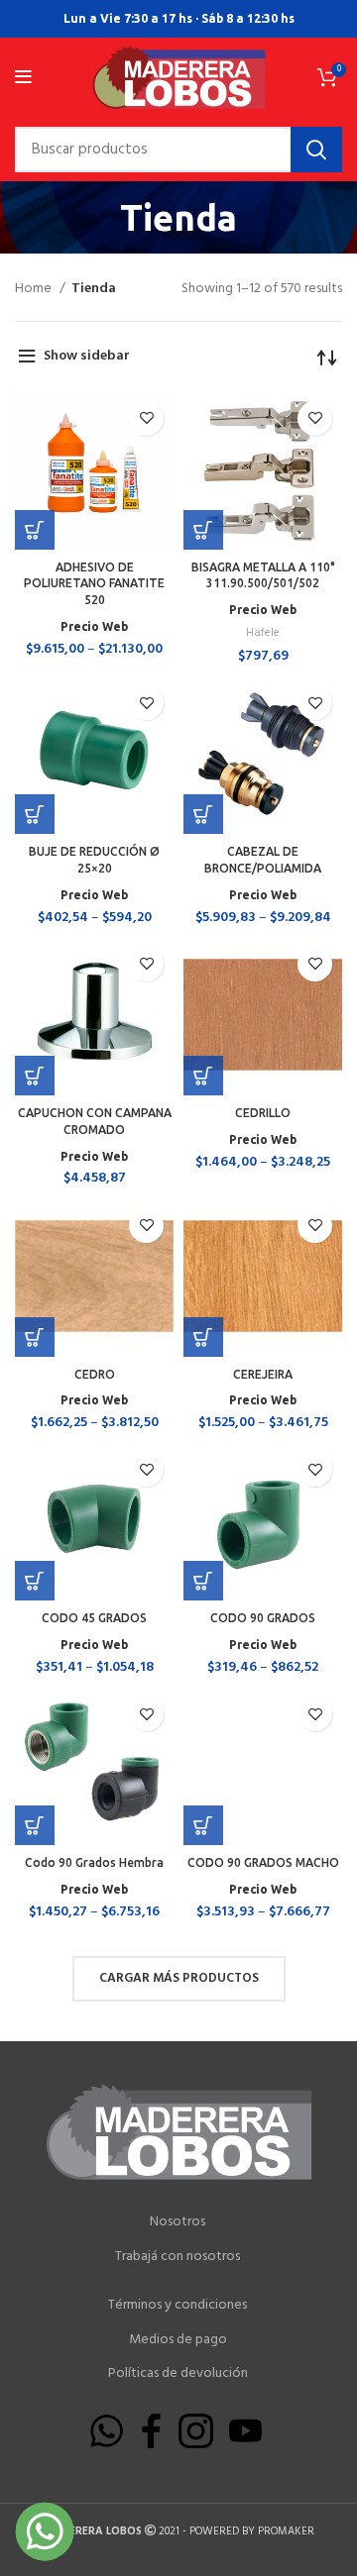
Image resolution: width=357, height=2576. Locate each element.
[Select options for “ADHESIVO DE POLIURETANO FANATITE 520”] (35, 530)
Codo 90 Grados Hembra (94, 1862)
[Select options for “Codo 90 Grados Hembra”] (35, 1825)
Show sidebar (87, 356)
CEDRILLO (263, 1113)
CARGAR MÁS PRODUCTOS (179, 1978)
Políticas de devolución (178, 2374)
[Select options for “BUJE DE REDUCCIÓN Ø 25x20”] (35, 814)
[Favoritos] (146, 418)
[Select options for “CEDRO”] (35, 1337)
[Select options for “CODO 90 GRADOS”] (203, 1581)
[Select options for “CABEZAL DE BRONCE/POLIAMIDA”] (203, 814)
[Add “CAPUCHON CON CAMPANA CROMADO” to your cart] (35, 1076)
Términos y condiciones (178, 2306)
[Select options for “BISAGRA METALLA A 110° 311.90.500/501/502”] (203, 530)
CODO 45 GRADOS (94, 1618)
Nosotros (178, 2222)
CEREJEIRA (263, 1374)
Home (35, 289)
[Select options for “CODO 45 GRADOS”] (35, 1581)
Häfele (263, 633)
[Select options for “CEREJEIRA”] (203, 1337)
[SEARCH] (316, 150)
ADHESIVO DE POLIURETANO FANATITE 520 (94, 584)
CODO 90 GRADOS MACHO (263, 1862)
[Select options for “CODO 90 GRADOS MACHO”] (203, 1825)
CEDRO (95, 1374)
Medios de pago (178, 2340)
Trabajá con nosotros (178, 2257)
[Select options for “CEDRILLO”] (203, 1076)
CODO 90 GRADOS (263, 1618)
